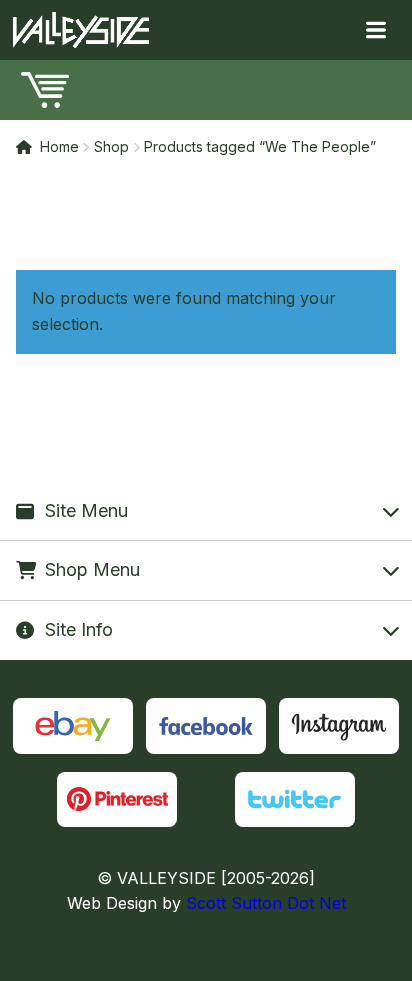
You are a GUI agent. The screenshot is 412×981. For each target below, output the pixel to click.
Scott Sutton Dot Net (266, 903)
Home (59, 146)
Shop (111, 146)
